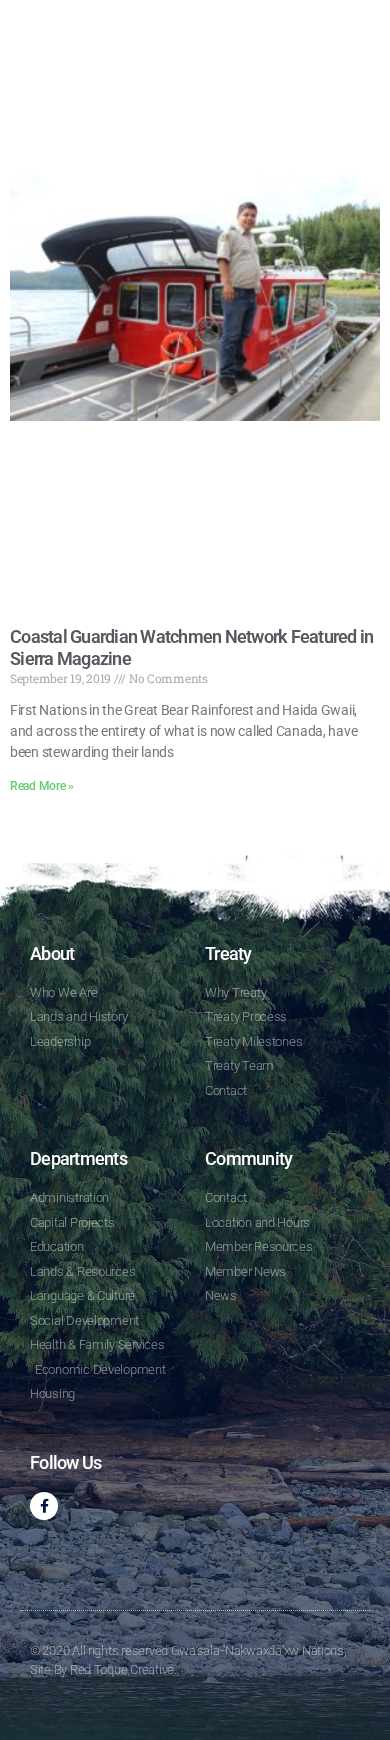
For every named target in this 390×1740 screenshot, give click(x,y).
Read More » (42, 786)
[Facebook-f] (44, 1506)
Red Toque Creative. (123, 1669)
